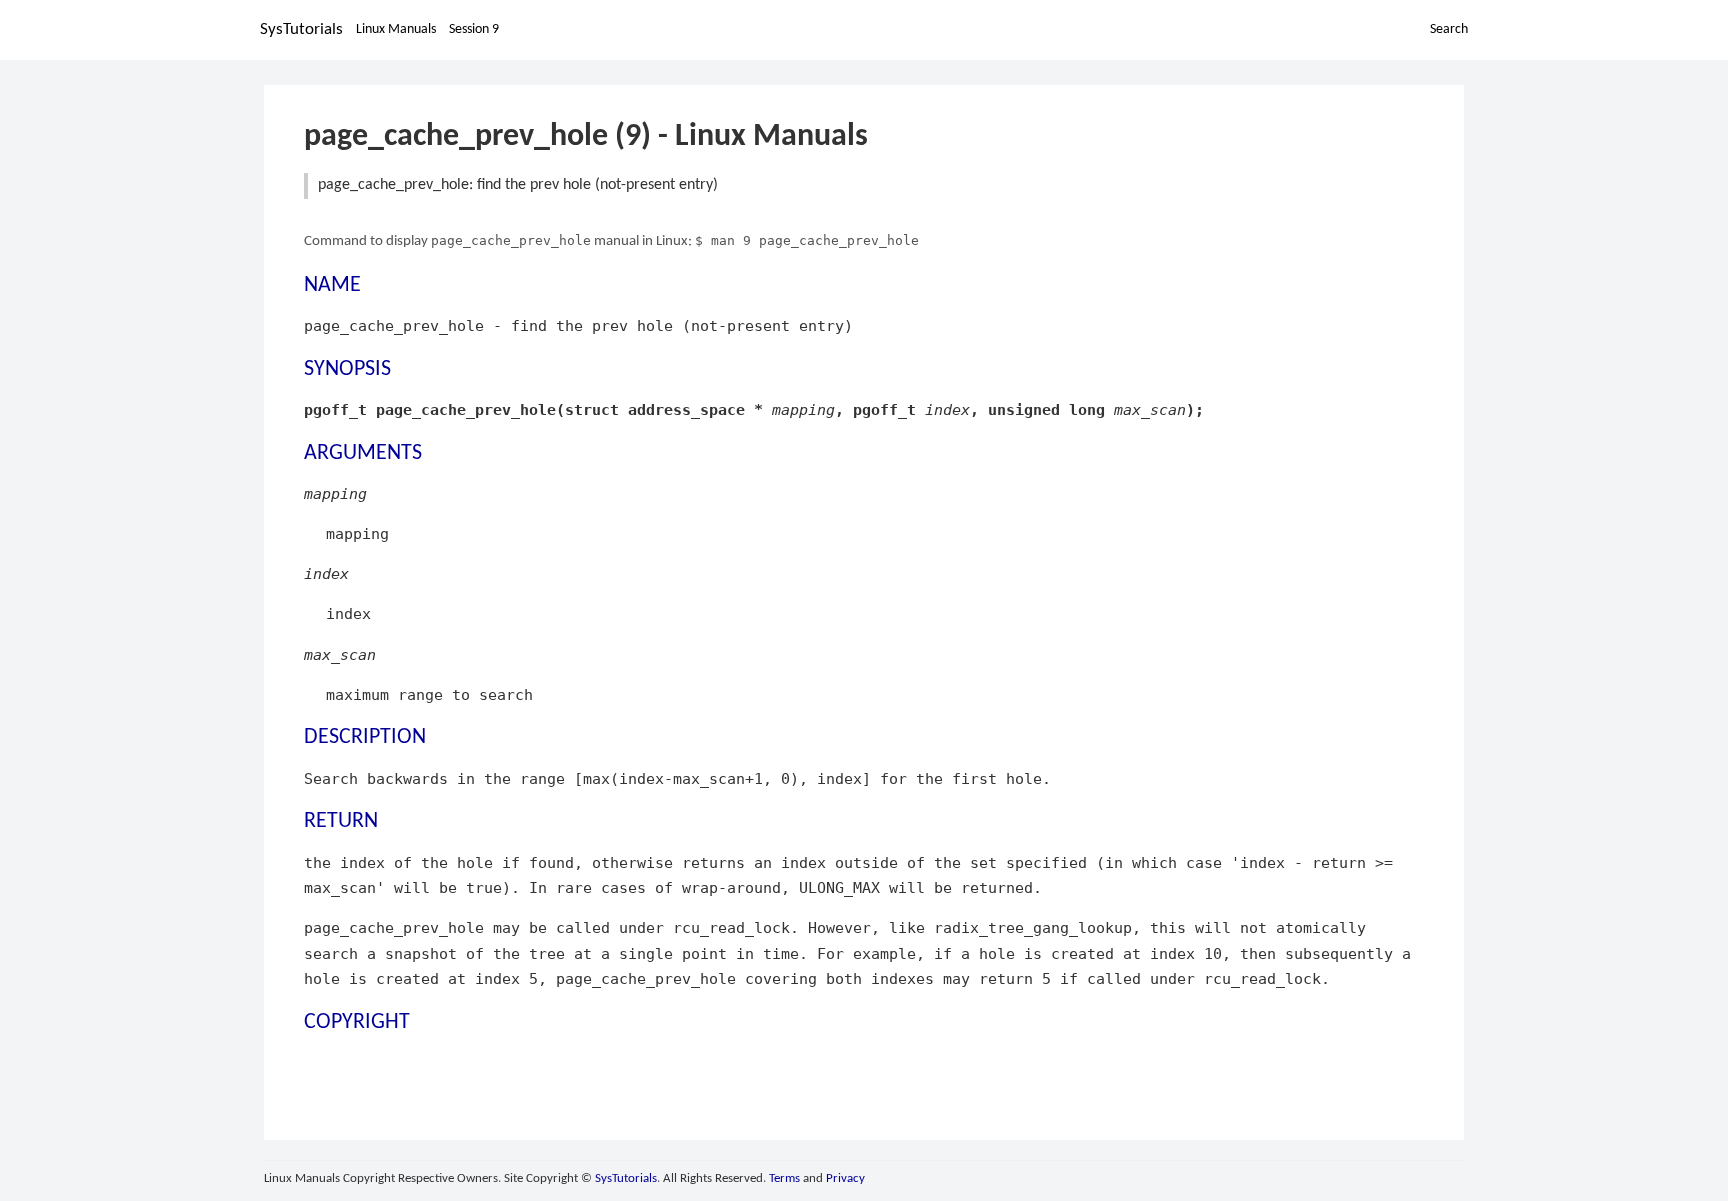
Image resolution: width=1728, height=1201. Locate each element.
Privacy (845, 1178)
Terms (784, 1178)
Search (1449, 29)
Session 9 (474, 29)
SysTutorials (301, 29)
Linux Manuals (396, 29)
